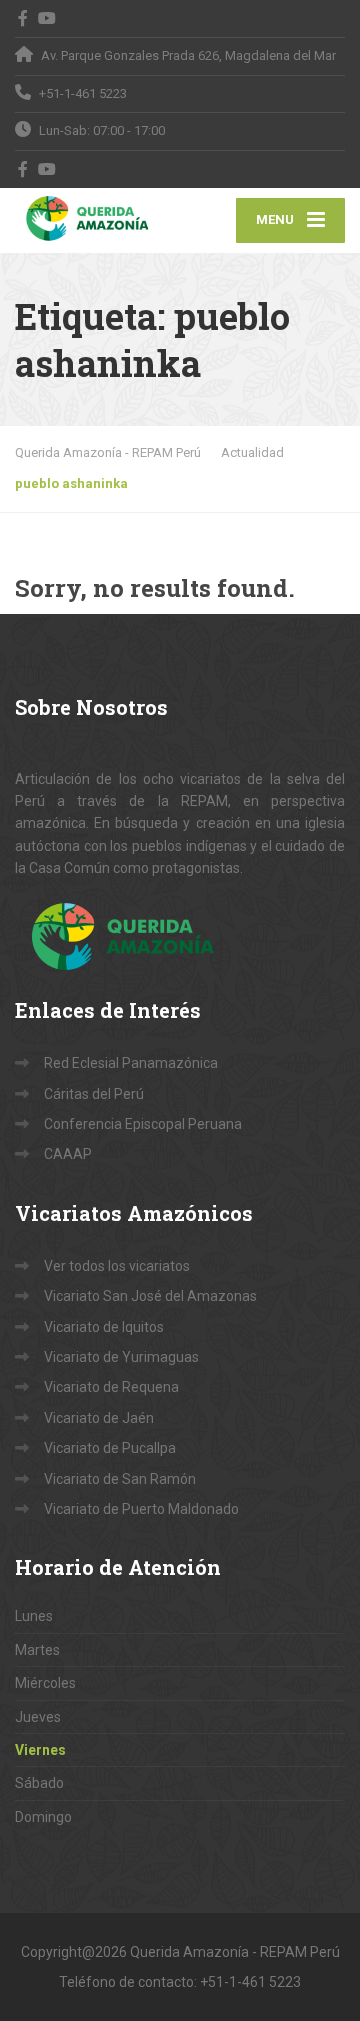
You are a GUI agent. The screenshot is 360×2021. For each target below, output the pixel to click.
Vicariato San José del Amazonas (150, 1296)
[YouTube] (47, 18)
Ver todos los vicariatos (117, 1266)
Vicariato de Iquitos (104, 1327)
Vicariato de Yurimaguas (121, 1357)
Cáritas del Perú (94, 1094)
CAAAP (68, 1154)
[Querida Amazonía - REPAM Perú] (97, 218)
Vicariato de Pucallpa (110, 1448)
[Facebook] (23, 18)
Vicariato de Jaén (99, 1418)
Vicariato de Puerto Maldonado (141, 1509)
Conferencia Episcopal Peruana (143, 1124)
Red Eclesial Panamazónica (131, 1063)
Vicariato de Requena (111, 1387)
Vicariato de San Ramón (120, 1479)
